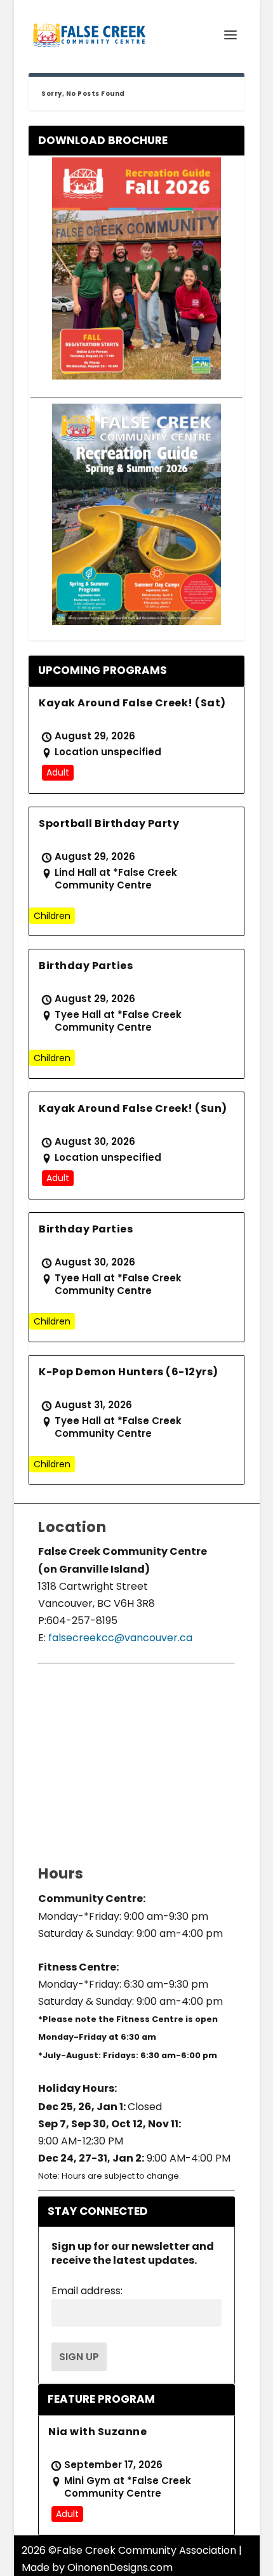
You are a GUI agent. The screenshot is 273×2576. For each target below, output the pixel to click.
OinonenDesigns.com (120, 2567)
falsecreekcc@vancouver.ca (119, 1638)
